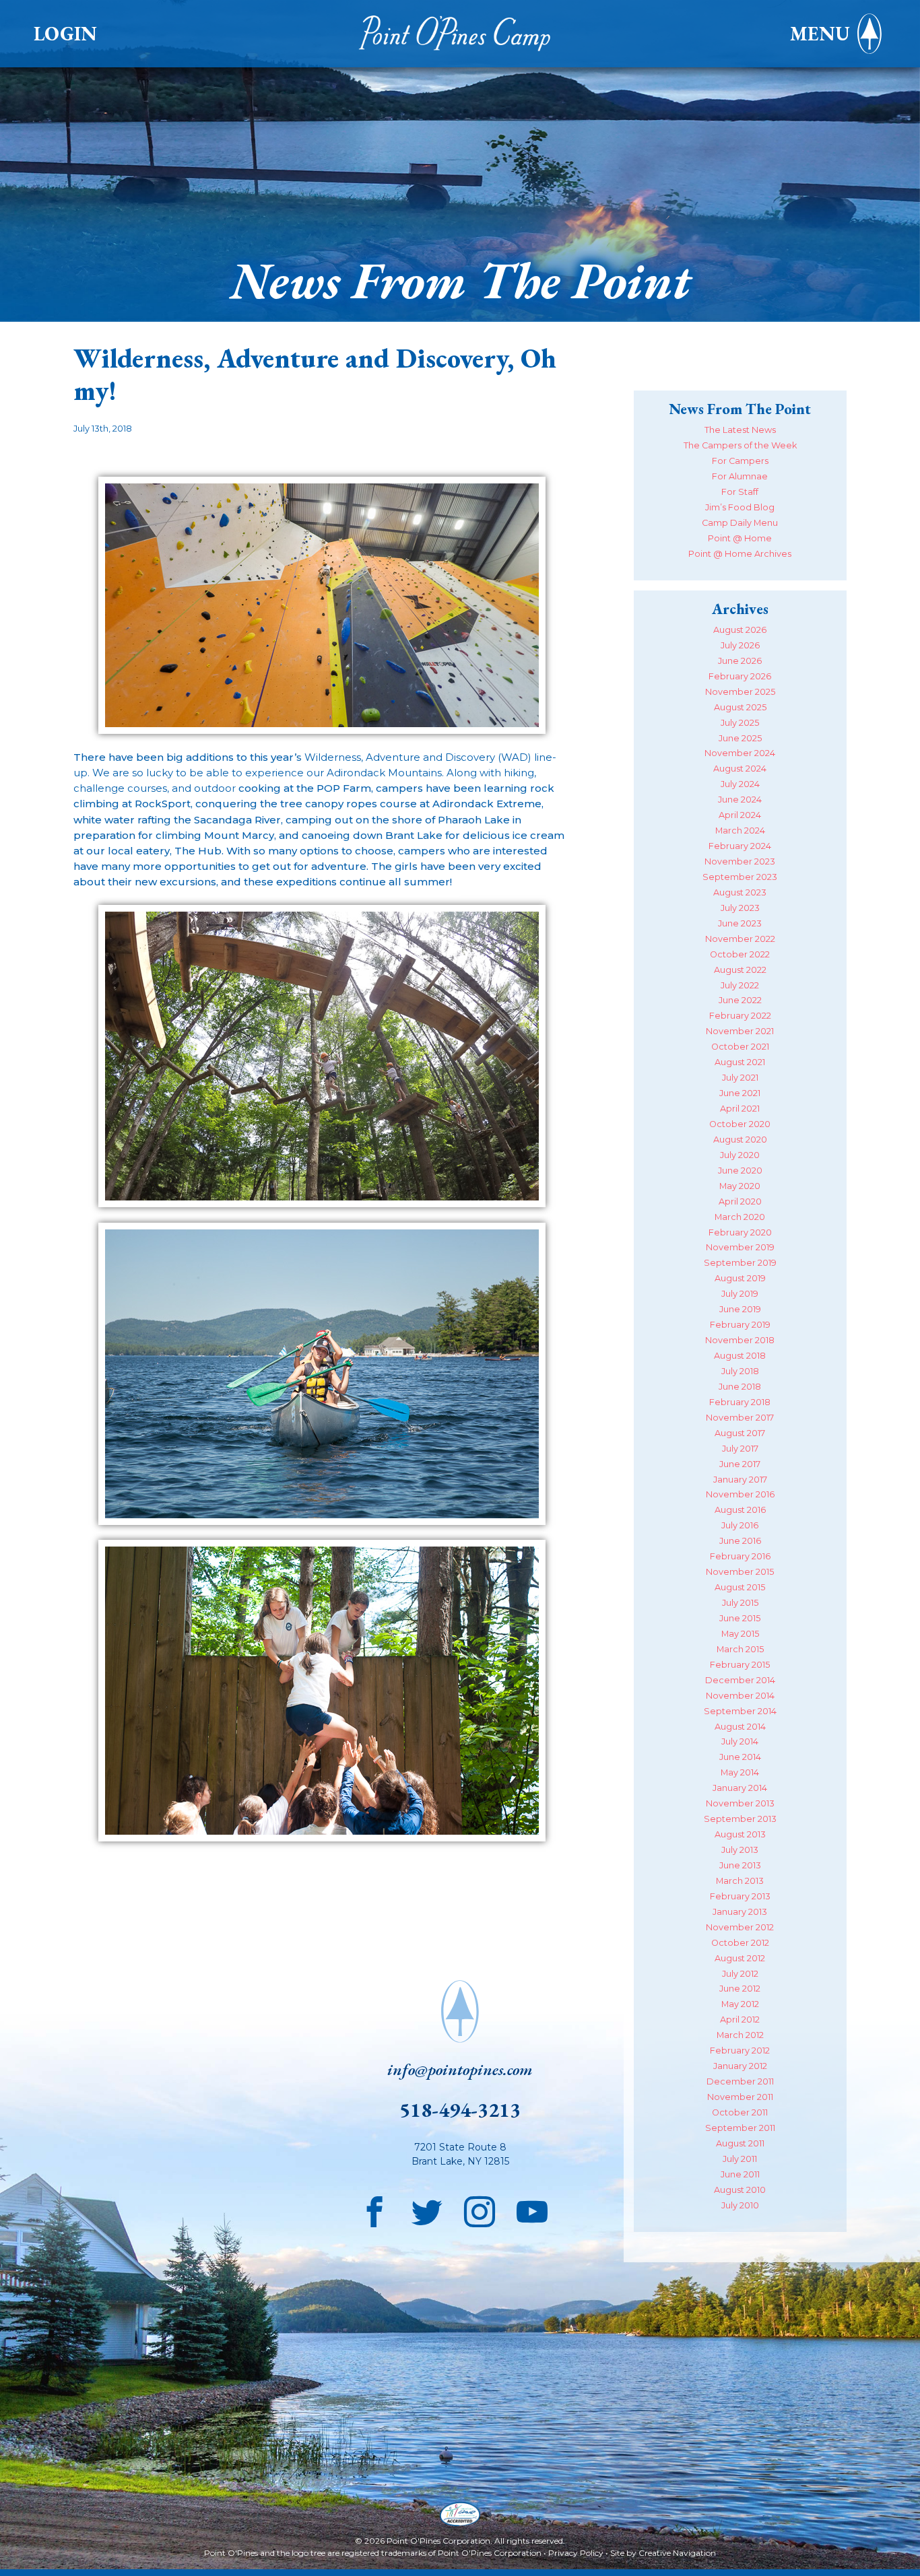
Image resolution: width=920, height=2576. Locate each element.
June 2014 (740, 1757)
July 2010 (740, 2205)
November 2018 (740, 1340)
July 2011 (740, 2159)
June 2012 (740, 1989)
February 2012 (740, 2050)
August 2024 (740, 769)
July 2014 (740, 1741)
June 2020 (740, 1171)
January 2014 (740, 1788)
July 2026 (740, 645)
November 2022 (740, 939)
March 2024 (740, 831)
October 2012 (740, 1943)
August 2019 (740, 1278)
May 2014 (740, 1772)
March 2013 (740, 1881)
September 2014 (740, 1711)
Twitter (427, 2208)
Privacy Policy (576, 2553)
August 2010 (740, 2190)
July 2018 (740, 1371)
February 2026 (740, 676)
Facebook (374, 2208)
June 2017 (740, 1464)
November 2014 (740, 1696)
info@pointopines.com (460, 2069)
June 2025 (740, 738)
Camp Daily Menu (740, 523)
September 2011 (740, 2128)
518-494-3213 (460, 2110)
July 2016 (740, 1525)
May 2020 (740, 1186)
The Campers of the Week (740, 445)
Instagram (480, 2208)
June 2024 (740, 800)
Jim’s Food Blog (740, 507)
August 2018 (740, 1356)
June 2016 (740, 1541)
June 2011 (740, 2174)
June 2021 (740, 1093)
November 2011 (740, 2097)
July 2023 (740, 908)
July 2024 (740, 784)
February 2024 (740, 846)
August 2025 (740, 707)
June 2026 (740, 661)
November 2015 (740, 1572)
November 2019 (740, 1247)
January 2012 (740, 2066)
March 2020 (740, 1217)
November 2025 (740, 692)
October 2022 (740, 954)
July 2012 (740, 1974)
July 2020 (740, 1155)
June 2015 (740, 1618)
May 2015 (740, 1634)
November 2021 (740, 1031)
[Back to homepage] (460, 34)
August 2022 (740, 970)
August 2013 (740, 1834)
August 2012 (740, 1958)
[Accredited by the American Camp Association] (460, 2516)
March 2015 (740, 1649)
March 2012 (740, 2035)
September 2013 (740, 1819)
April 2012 (740, 2020)
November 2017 (740, 1418)
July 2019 (740, 1294)
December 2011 (740, 2081)
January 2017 (740, 1480)
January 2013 (740, 1912)
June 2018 (740, 1387)
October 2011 (740, 2112)
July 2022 (740, 985)
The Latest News (740, 430)
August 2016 (740, 1510)
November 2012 (740, 1927)
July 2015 (740, 1603)
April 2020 (740, 1201)
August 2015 (740, 1587)
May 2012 (740, 2004)
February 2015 (740, 1665)
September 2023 (740, 877)
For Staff (740, 492)
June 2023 (740, 923)
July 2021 (740, 1078)
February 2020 (740, 1232)
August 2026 (740, 630)
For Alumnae (740, 476)
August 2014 (740, 1727)
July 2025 (740, 723)
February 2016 (740, 1556)
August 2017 (740, 1433)
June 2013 (740, 1865)
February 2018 (740, 1402)
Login (65, 34)
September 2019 (740, 1263)
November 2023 (740, 861)
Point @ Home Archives (740, 554)
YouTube (532, 2208)
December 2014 (740, 1680)
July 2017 (740, 1449)
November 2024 (740, 753)
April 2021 (740, 1109)
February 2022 (740, 1016)
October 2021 (740, 1047)
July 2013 (740, 1850)
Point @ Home (740, 538)
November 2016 (740, 1494)
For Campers (740, 461)
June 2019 (740, 1309)
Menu (820, 34)
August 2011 (740, 2143)
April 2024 (740, 815)
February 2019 (740, 1325)
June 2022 (740, 1000)
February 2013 (740, 1896)
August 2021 (740, 1062)
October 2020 (740, 1124)
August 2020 (740, 1140)
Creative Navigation (677, 2553)
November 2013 (740, 1803)
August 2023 (740, 892)
